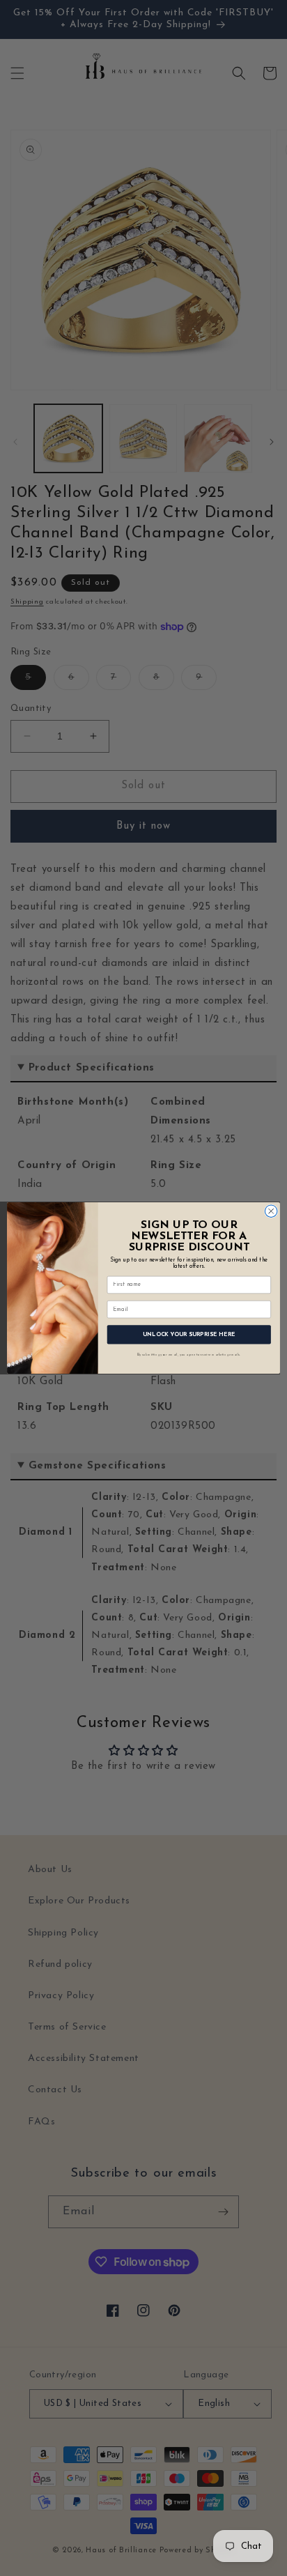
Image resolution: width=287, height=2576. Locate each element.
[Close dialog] (271, 1211)
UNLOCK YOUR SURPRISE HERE (189, 1335)
